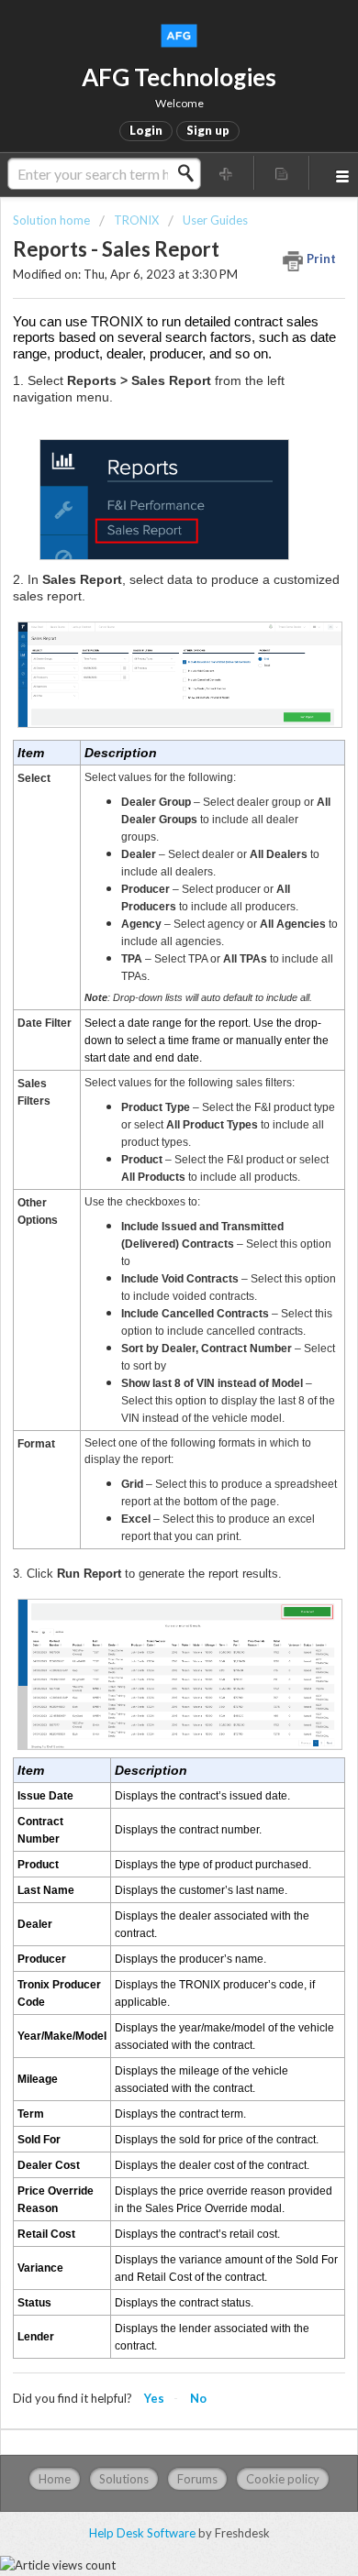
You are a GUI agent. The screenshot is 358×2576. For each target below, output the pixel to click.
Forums (197, 2479)
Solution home (53, 220)
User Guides (215, 220)
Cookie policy (283, 2479)
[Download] (145, 1307)
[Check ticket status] (282, 173)
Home (55, 2479)
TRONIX (136, 220)
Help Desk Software (144, 2533)
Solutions (124, 2479)
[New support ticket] (226, 173)
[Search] (191, 173)
